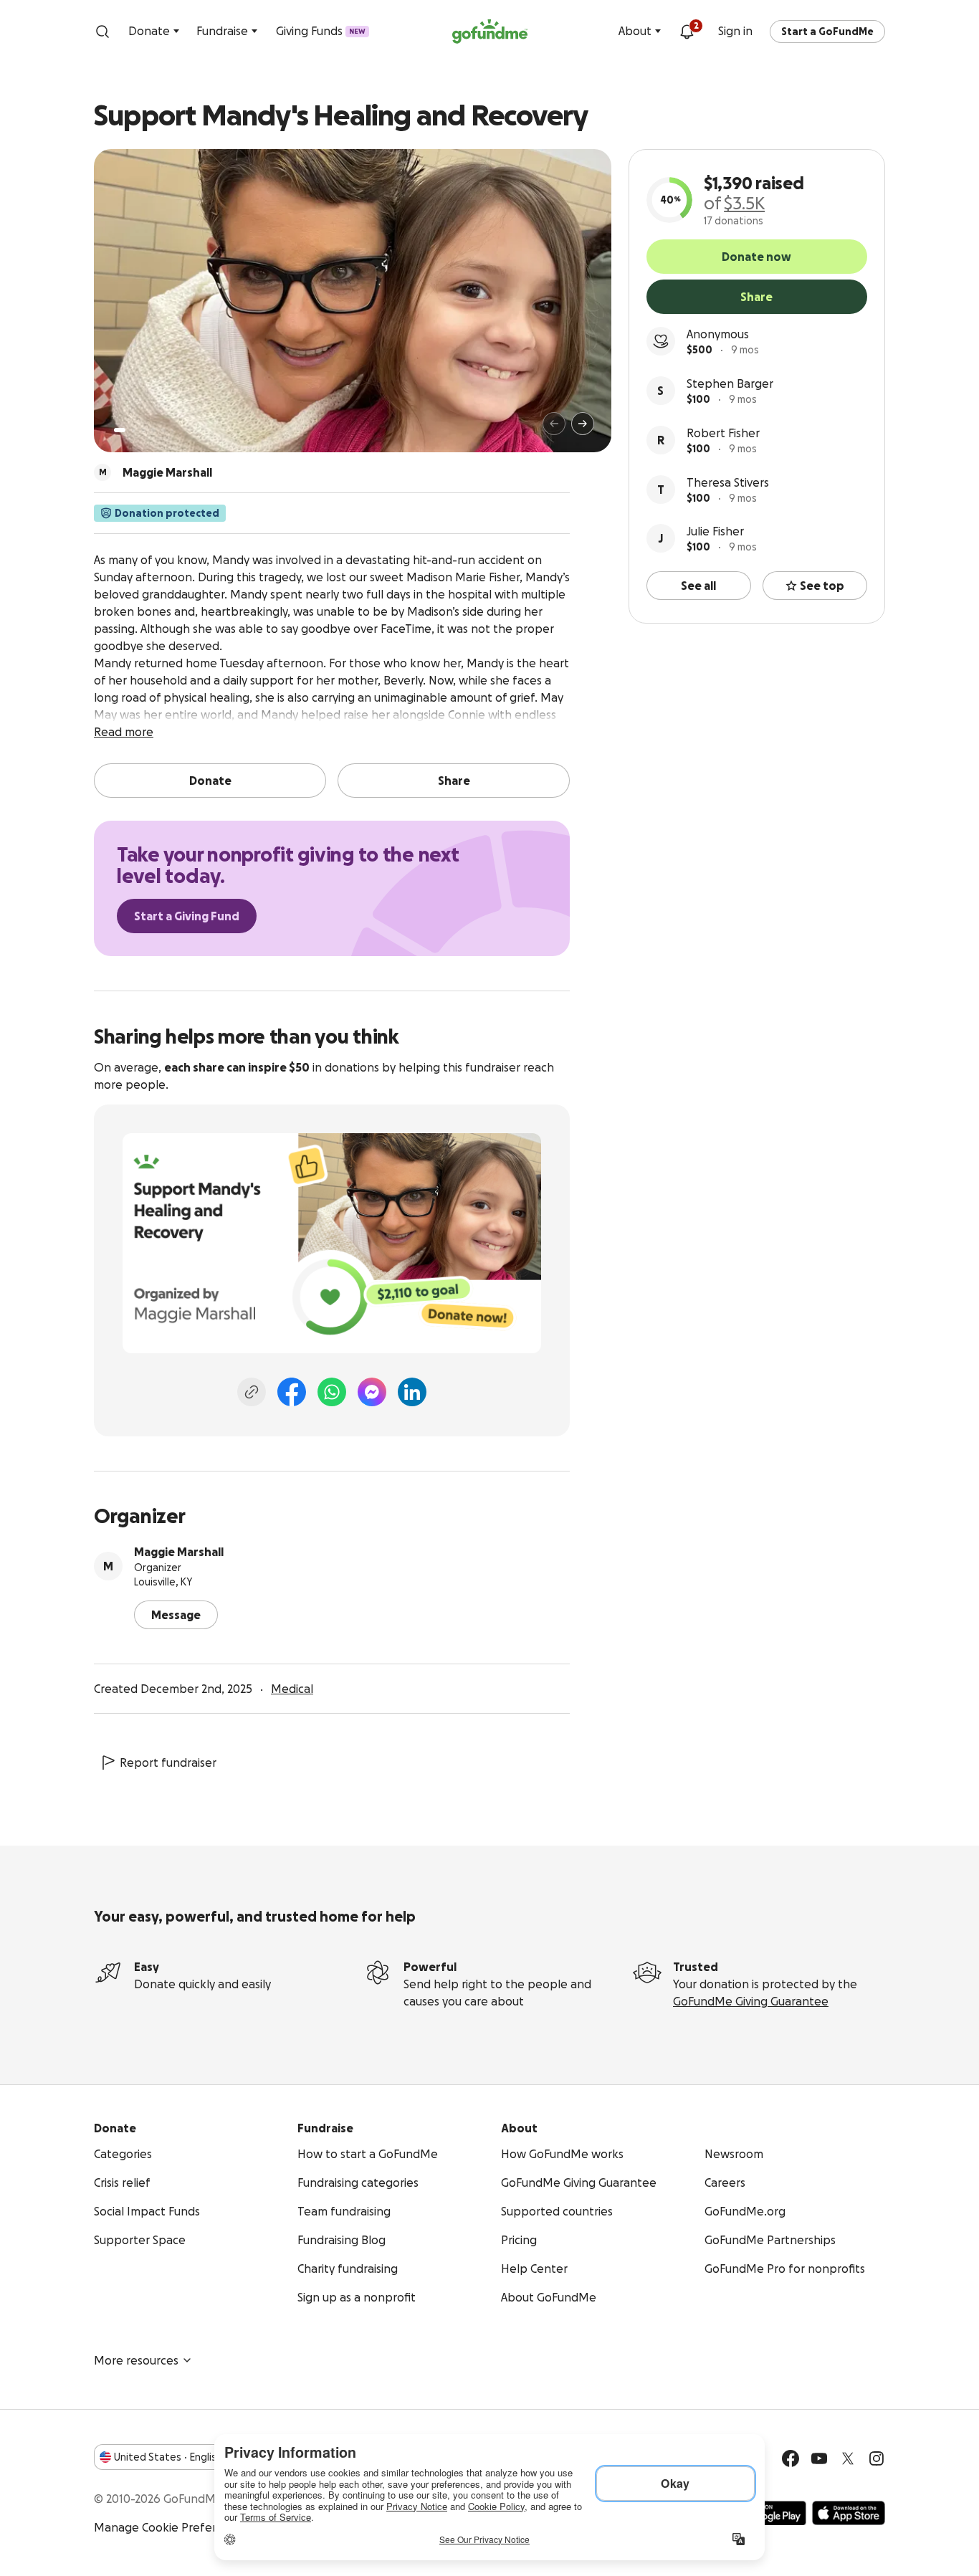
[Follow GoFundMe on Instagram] (877, 2458)
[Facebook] (292, 1392)
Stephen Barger (730, 383)
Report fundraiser (168, 1762)
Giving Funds (321, 31)
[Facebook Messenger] (372, 1392)
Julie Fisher (715, 531)
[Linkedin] (412, 1392)
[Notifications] (687, 32)
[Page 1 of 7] (120, 430)
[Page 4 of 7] (153, 430)
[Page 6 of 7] (172, 430)
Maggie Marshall (179, 1552)
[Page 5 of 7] (163, 430)
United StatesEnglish (168, 2457)
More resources (136, 2360)
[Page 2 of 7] (133, 430)
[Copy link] (252, 1392)
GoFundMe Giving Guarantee (751, 2001)
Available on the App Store (849, 2513)
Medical (292, 1689)
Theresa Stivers (728, 482)
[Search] (102, 32)
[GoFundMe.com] (490, 32)
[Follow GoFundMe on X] (848, 2458)
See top (822, 586)
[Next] (583, 424)
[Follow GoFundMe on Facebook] (791, 2458)
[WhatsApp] (332, 1392)
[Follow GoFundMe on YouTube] (819, 2458)
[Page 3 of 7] (143, 430)
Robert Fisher (723, 433)
